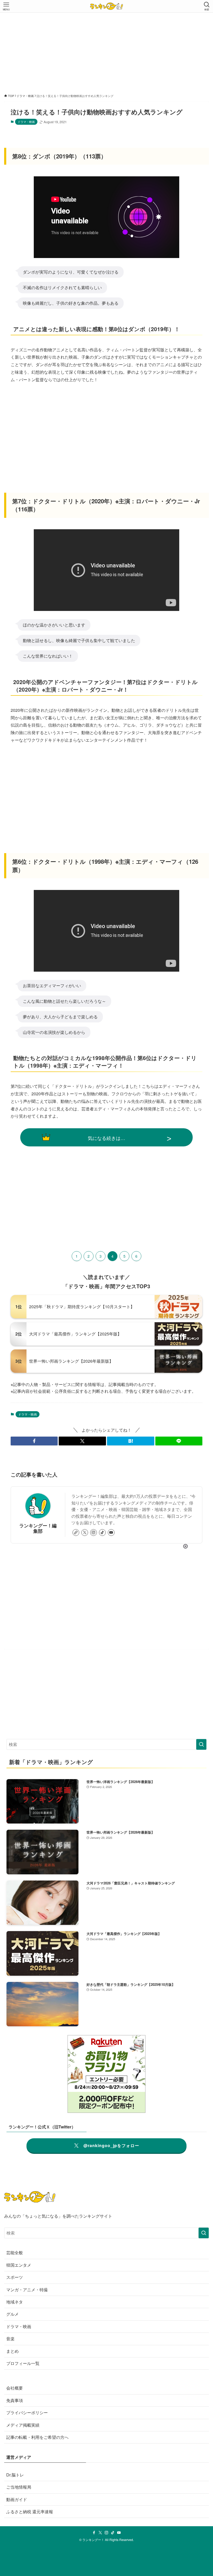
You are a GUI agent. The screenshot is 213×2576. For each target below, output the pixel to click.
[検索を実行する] (201, 1744)
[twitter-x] (85, 1533)
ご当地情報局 (19, 2487)
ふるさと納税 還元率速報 (30, 2512)
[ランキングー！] (106, 6)
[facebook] (94, 2533)
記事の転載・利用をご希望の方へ (37, 2437)
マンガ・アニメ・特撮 (27, 2290)
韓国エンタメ (19, 2265)
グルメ (12, 2314)
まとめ (12, 2351)
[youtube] (111, 1533)
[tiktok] (102, 1533)
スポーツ (15, 2277)
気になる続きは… (106, 1138)
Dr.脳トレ (15, 2475)
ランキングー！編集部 (38, 1528)
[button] (34, 1441)
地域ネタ (15, 2302)
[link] (76, 1533)
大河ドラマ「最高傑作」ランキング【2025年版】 (75, 1334)
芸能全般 (15, 2253)
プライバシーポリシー (27, 2413)
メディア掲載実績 (23, 2425)
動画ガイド (17, 2499)
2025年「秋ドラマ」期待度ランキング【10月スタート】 (82, 1307)
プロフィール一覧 (23, 2363)
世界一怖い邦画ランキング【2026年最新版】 (71, 1361)
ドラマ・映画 (26, 122)
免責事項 (15, 2400)
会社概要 (15, 2388)
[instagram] (94, 1533)
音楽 (10, 2339)
